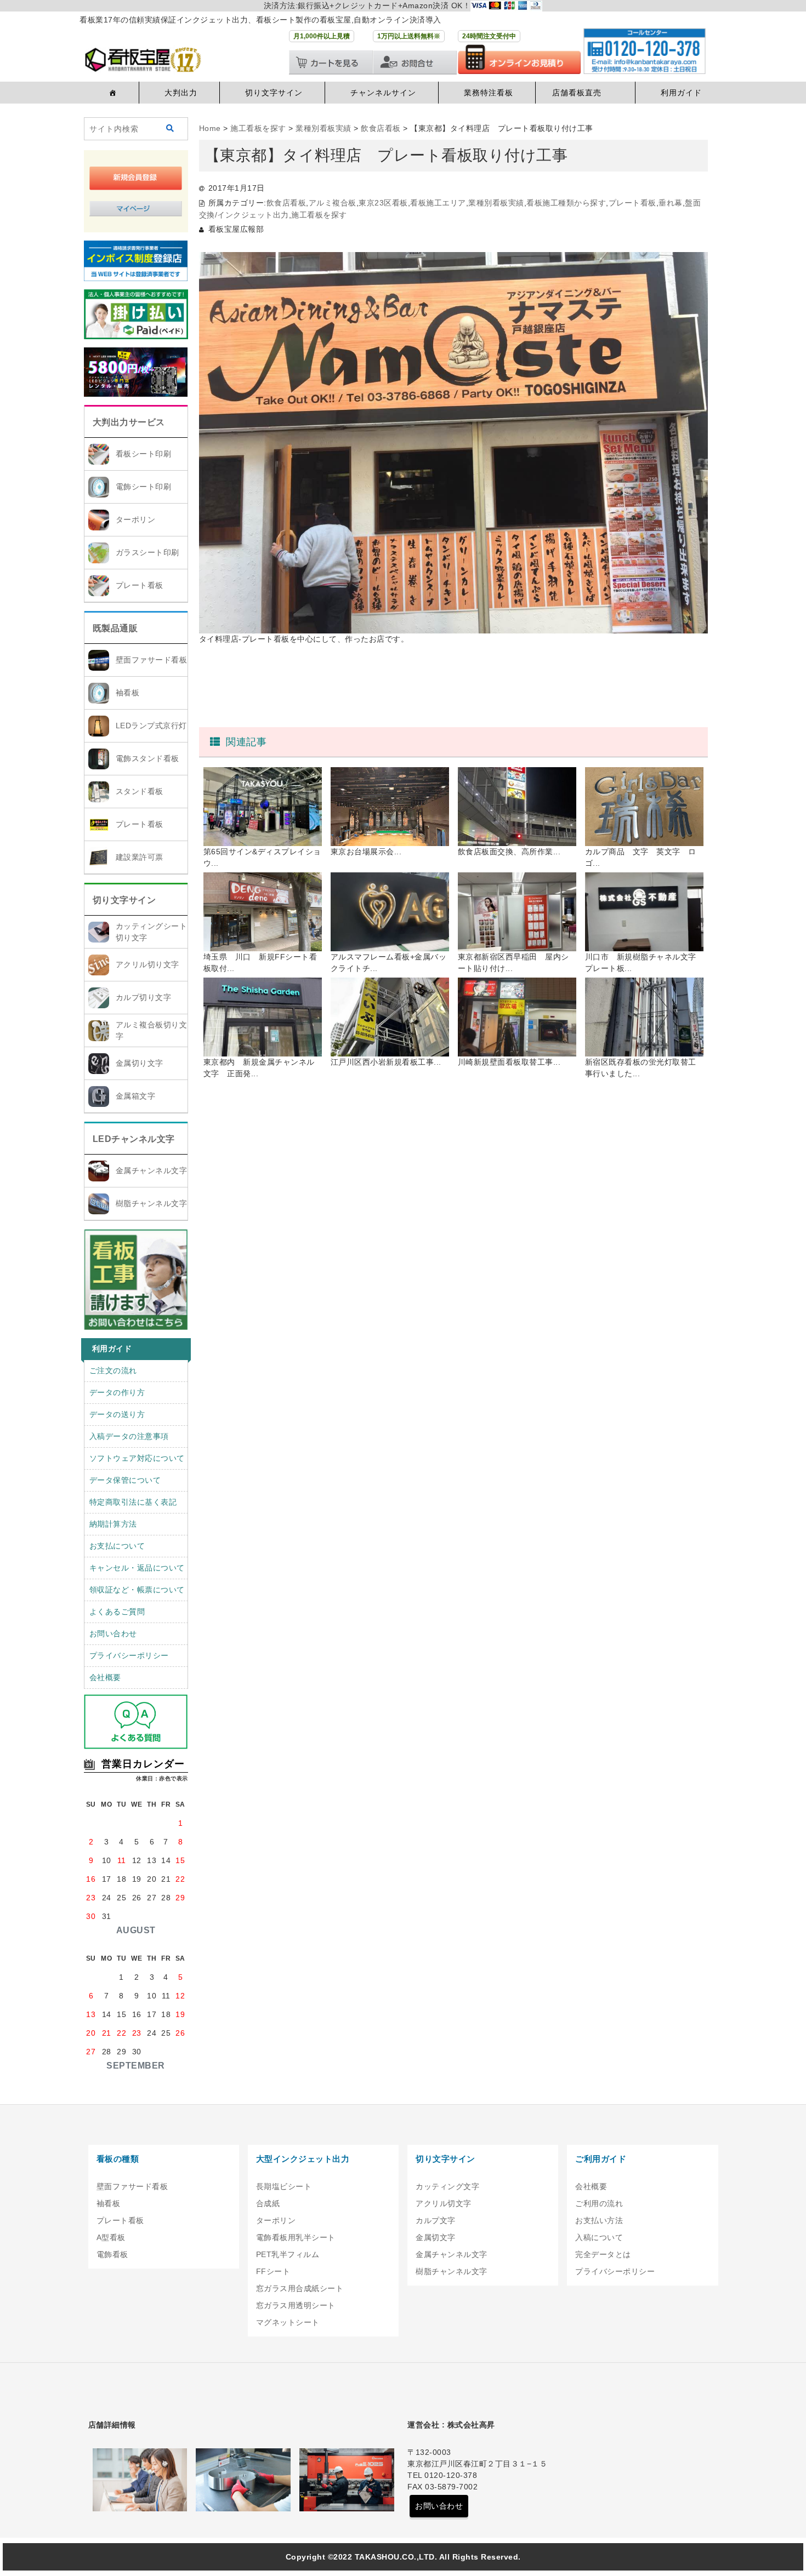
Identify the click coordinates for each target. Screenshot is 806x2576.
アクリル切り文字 (147, 964)
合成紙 (268, 2203)
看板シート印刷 (144, 454)
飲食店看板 (286, 203)
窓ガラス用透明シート (296, 2305)
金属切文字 (436, 2237)
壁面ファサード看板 (152, 660)
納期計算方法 (113, 1524)
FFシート (273, 2271)
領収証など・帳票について (137, 1590)
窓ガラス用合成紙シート (300, 2288)
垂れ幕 (671, 203)
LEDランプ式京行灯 (151, 726)
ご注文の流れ (113, 1370)
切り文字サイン (274, 93)
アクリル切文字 (444, 2203)
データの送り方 (117, 1414)
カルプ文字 (436, 2220)
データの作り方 (117, 1392)
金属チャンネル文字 (152, 1170)
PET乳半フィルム (288, 2254)
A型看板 (111, 2237)
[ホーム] (111, 93)
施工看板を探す (319, 215)
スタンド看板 (140, 791)
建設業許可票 (140, 857)
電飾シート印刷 (144, 487)
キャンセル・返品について (137, 1568)
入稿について (599, 2237)
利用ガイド (681, 93)
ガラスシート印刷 (147, 552)
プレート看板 (140, 585)
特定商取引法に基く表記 (133, 1502)
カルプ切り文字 (144, 997)
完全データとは (603, 2254)
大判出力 (181, 93)
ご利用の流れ (599, 2203)
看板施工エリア (438, 203)
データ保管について (125, 1480)
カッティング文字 (447, 2186)
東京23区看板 (383, 203)
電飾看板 (112, 2254)
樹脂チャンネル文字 (152, 1203)
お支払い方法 (599, 2220)
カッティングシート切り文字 (152, 932)
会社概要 (105, 1677)
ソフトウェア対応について (137, 1458)
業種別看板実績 (496, 203)
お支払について (117, 1546)
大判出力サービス (129, 422)
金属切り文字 (140, 1063)
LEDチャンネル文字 (134, 1139)
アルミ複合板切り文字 (152, 1030)
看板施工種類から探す (566, 203)
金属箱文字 (136, 1096)
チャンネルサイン (383, 93)
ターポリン (136, 519)
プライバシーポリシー (129, 1655)
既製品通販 (115, 628)
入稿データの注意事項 (129, 1436)
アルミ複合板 (333, 203)
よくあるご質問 (117, 1612)
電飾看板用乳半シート (296, 2237)
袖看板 (128, 693)
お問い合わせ (113, 1633)
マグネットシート (288, 2322)
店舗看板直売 (577, 93)
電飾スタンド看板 (147, 758)
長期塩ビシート (284, 2186)
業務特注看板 (489, 93)
